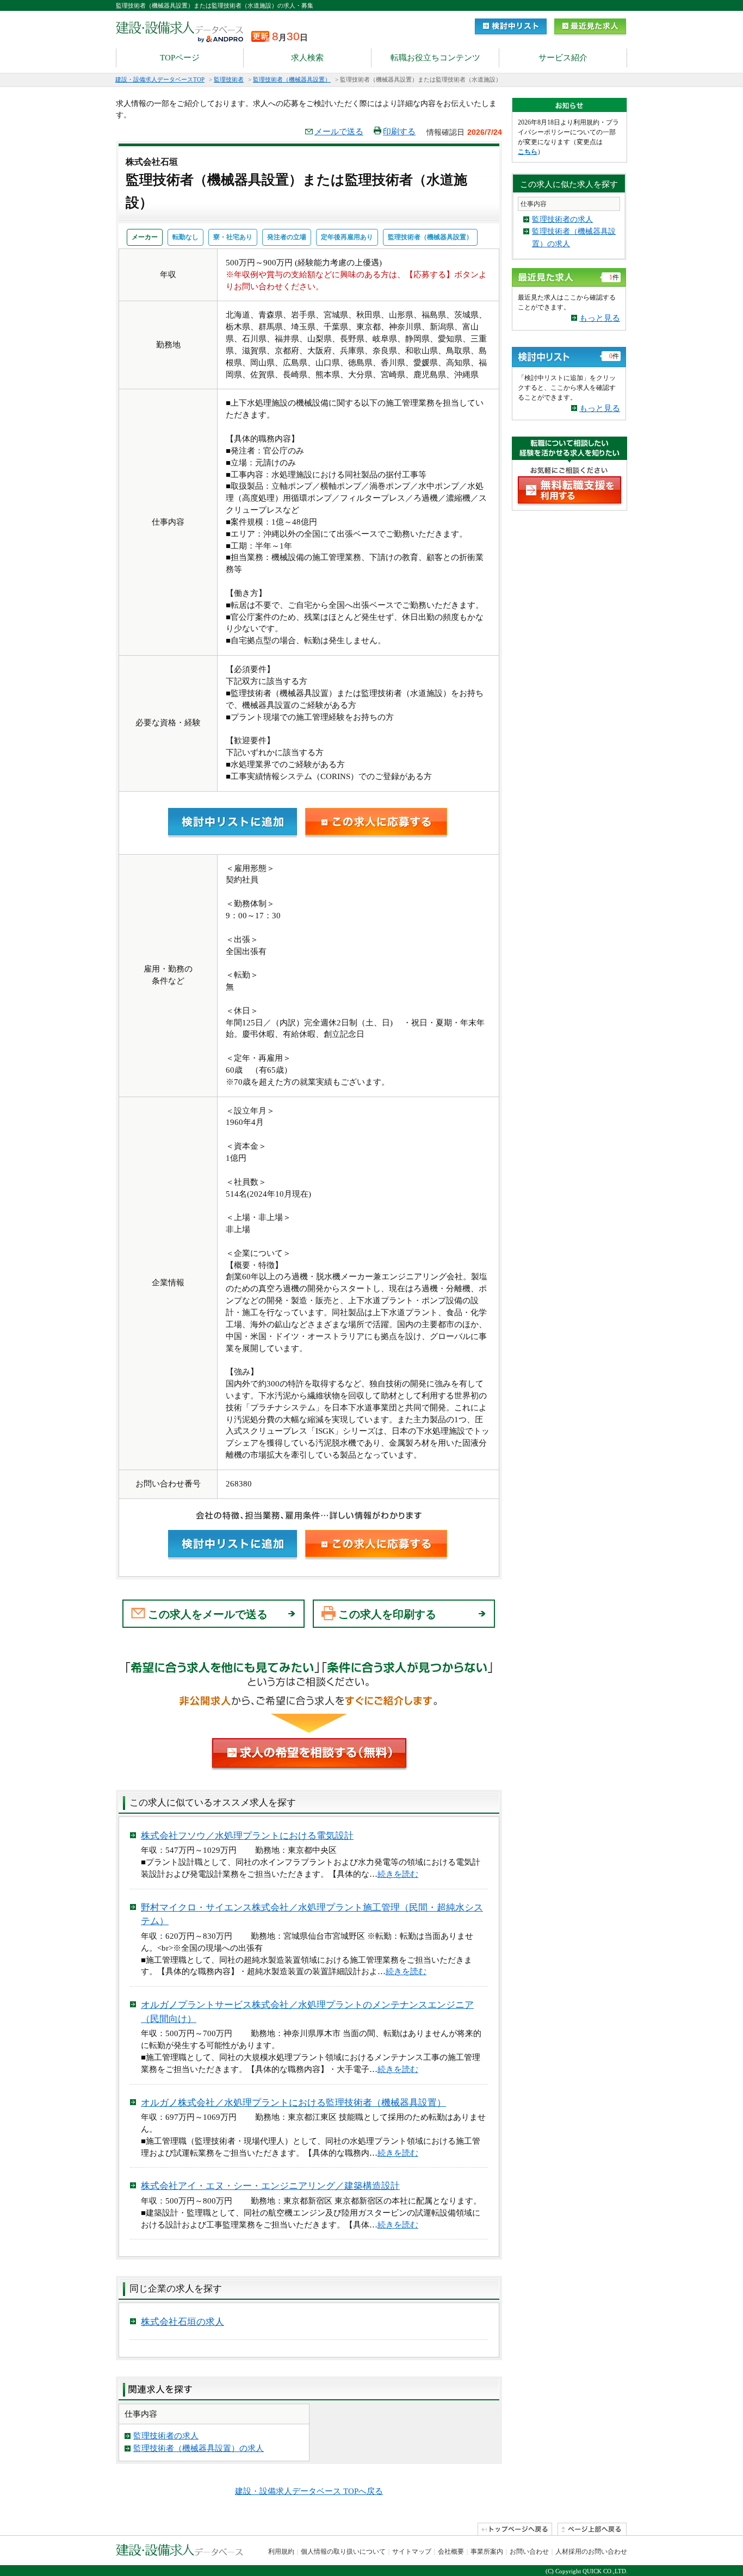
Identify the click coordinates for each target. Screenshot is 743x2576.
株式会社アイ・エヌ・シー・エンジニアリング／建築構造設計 (270, 2186)
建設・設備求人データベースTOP (160, 79)
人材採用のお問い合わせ (591, 2552)
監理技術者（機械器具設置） (292, 79)
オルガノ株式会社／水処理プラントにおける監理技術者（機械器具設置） (293, 2103)
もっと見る (600, 318)
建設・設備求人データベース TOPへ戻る (309, 2491)
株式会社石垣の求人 (182, 2322)
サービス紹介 (563, 58)
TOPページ (180, 58)
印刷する (399, 132)
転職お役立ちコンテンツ (435, 58)
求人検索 (307, 58)
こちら (528, 152)
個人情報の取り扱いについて (343, 2552)
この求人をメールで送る (208, 1614)
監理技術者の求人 (166, 2436)
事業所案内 (487, 2552)
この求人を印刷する (387, 1614)
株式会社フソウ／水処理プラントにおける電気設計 (247, 1836)
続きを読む (398, 1874)
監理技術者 (229, 79)
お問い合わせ (529, 2552)
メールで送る (339, 132)
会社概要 (451, 2552)
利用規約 (281, 2552)
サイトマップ (412, 2552)
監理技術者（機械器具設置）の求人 (199, 2448)
